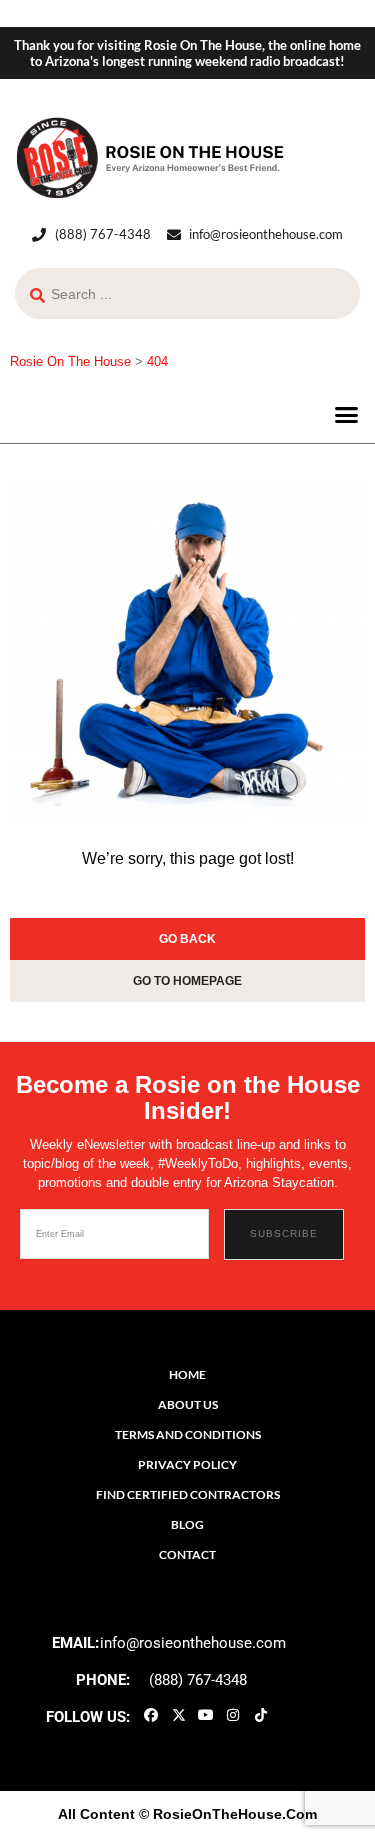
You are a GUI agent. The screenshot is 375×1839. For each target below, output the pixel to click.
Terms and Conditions (188, 1434)
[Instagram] (233, 1715)
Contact (187, 1554)
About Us (188, 1404)
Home (187, 1374)
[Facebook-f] (151, 1715)
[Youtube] (206, 1715)
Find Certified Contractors (188, 1494)
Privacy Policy (187, 1464)
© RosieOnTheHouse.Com (228, 1814)
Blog (187, 1524)
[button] (347, 414)
